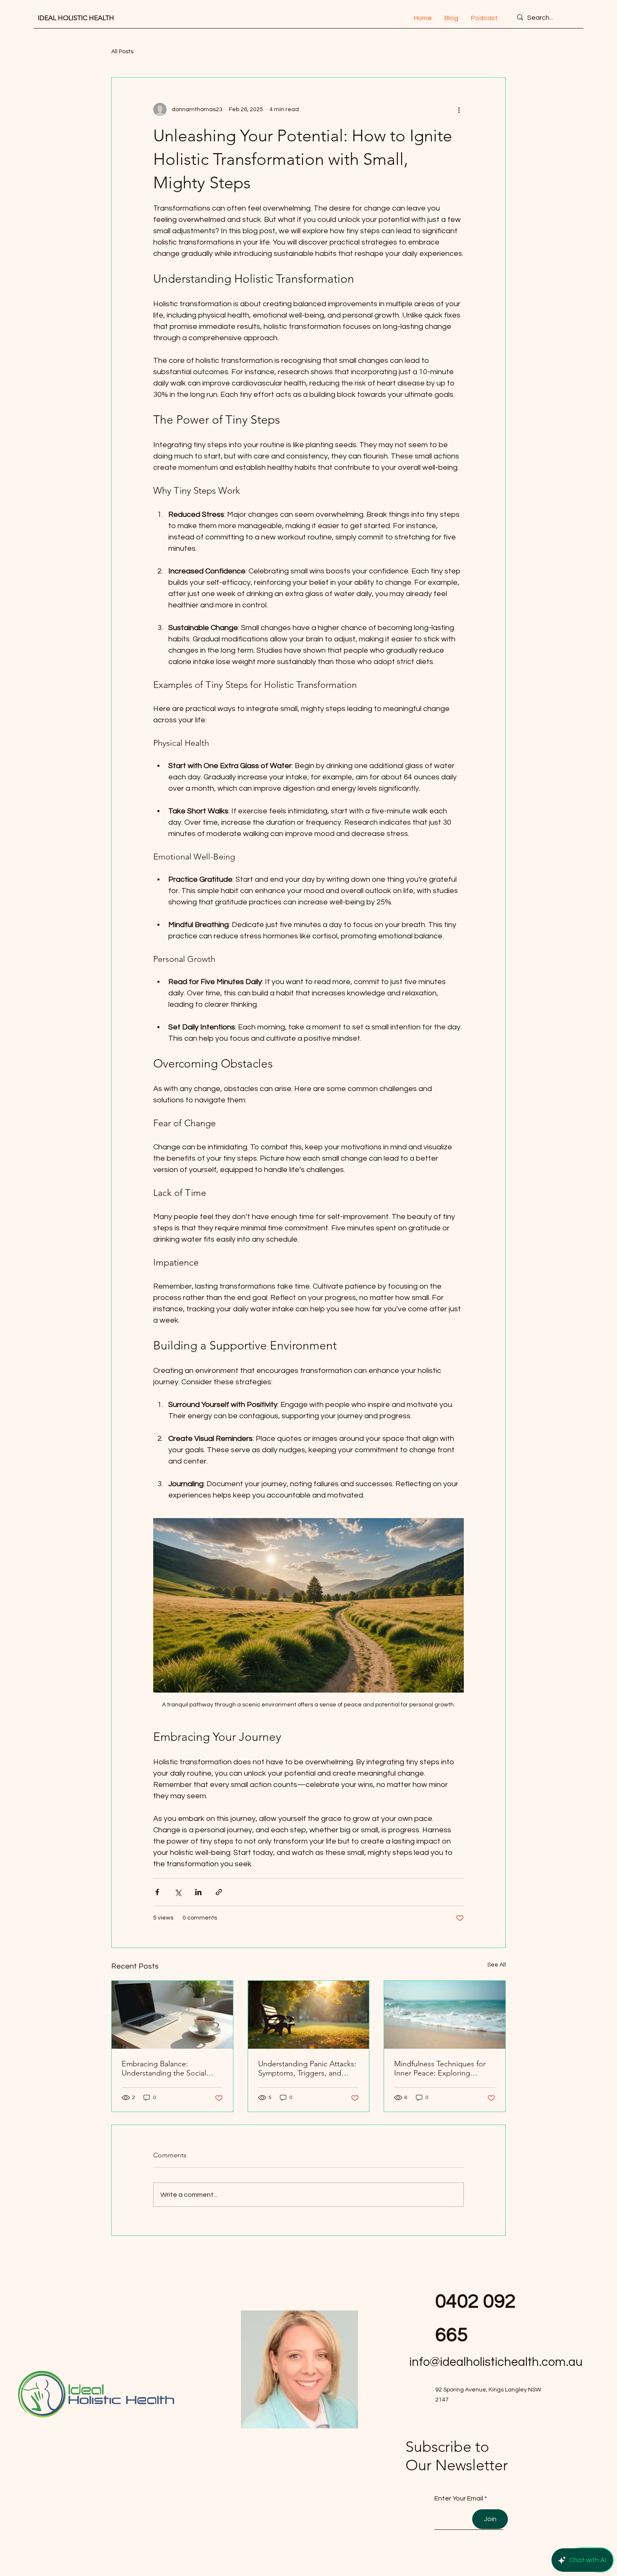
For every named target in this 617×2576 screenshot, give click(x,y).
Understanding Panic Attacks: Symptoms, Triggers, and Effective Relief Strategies (307, 2068)
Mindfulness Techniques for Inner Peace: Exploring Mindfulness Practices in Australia (440, 2068)
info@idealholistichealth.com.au (496, 2362)
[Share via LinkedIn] (198, 1892)
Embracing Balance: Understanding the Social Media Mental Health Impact (169, 2068)
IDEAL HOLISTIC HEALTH (76, 18)
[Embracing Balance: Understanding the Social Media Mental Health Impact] (172, 2015)
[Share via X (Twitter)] (178, 1892)
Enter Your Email (459, 2498)
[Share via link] (219, 1892)
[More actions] (459, 109)
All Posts (122, 52)
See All (497, 1965)
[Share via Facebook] (157, 1892)
